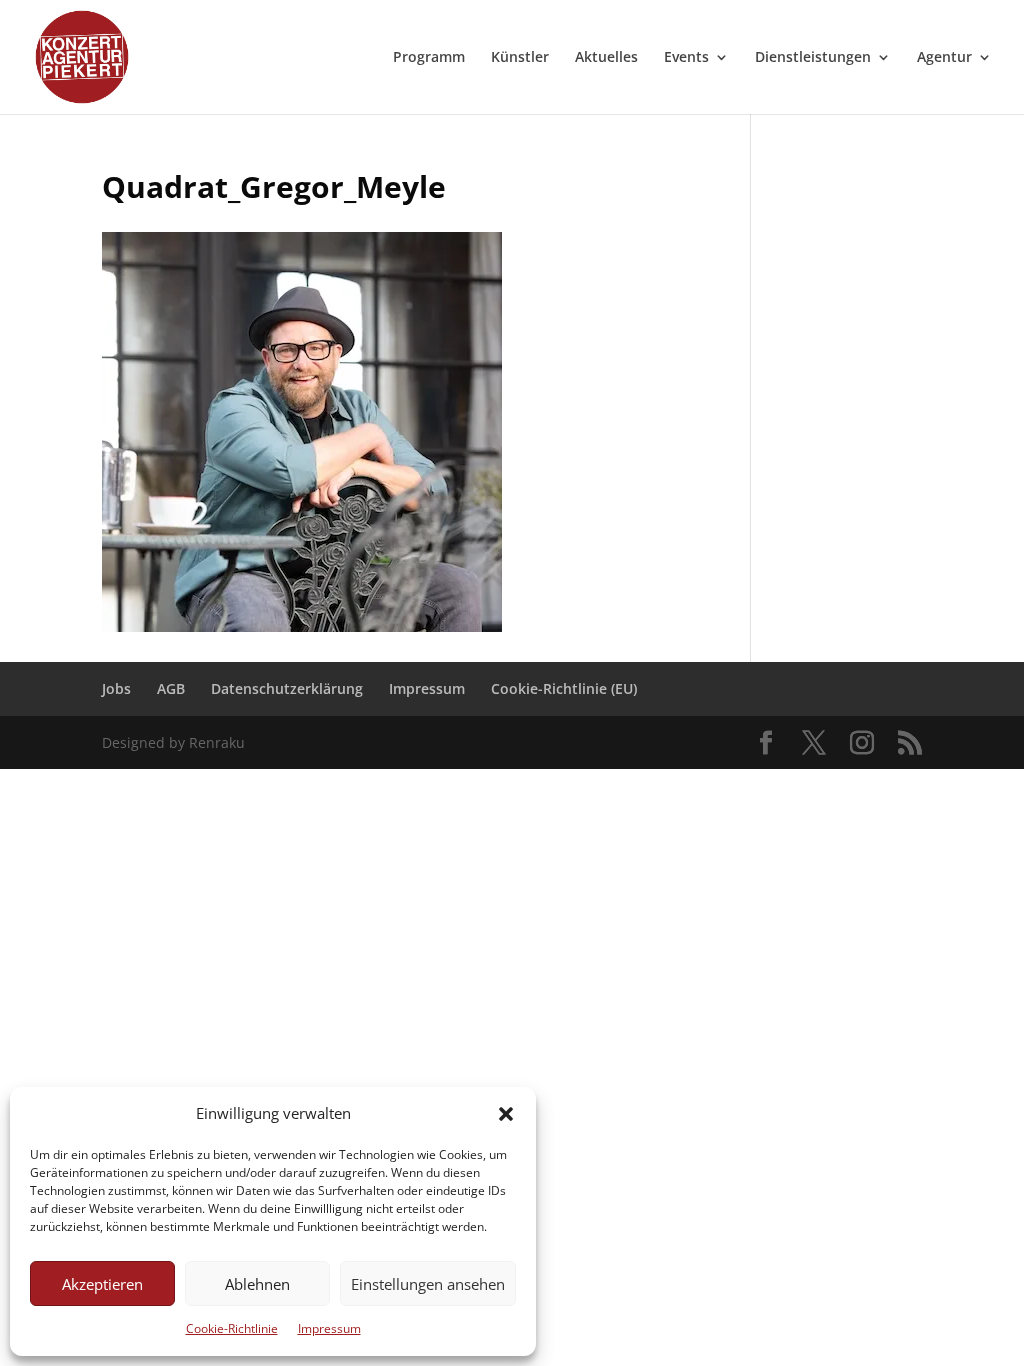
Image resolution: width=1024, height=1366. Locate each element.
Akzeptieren (102, 1284)
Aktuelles (606, 58)
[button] (506, 1114)
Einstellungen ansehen (428, 1284)
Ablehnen (257, 1284)
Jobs (116, 688)
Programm (429, 58)
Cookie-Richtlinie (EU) (564, 688)
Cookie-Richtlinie (232, 1328)
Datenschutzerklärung (287, 688)
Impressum (329, 1328)
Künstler (520, 58)
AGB (171, 688)
